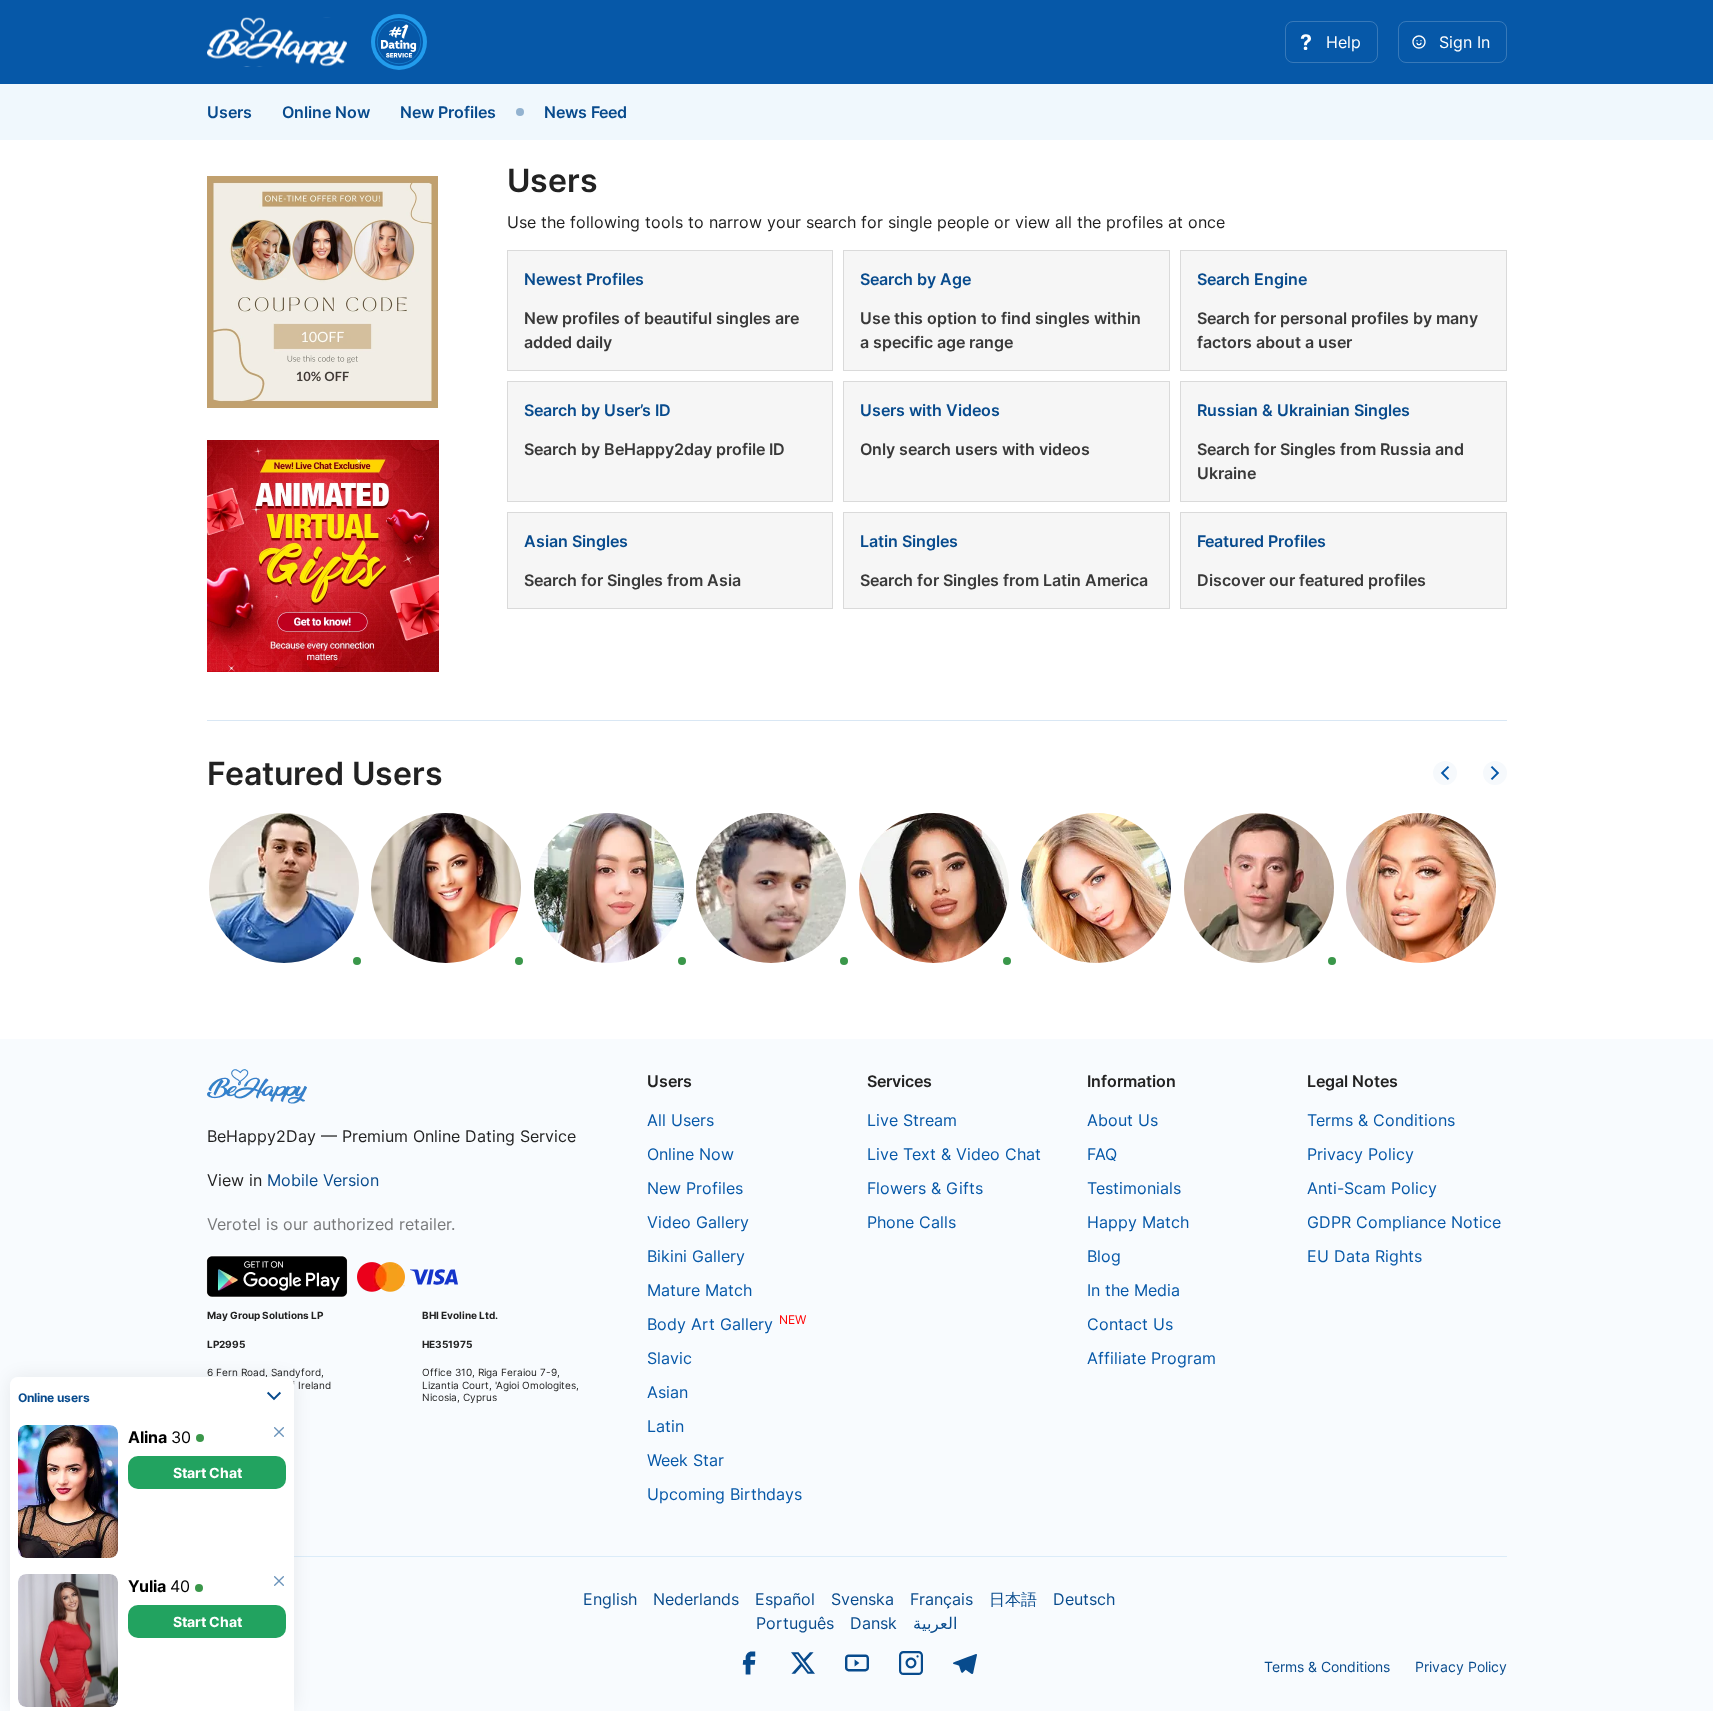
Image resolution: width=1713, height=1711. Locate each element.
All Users (680, 1120)
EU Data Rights (1364, 1256)
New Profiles (448, 112)
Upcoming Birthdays (724, 1494)
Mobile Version (323, 1180)
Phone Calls (911, 1222)
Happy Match (1138, 1222)
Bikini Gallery (696, 1256)
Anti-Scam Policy (1372, 1188)
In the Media (1133, 1290)
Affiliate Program (1151, 1358)
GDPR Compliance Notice (1404, 1222)
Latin (665, 1426)
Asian (667, 1392)
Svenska (862, 1599)
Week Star (685, 1460)
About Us (1122, 1120)
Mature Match (699, 1290)
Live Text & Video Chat (954, 1154)
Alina (147, 1433)
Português (795, 1623)
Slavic (669, 1358)
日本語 (1013, 1599)
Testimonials (1134, 1188)
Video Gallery (698, 1222)
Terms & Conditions (1381, 1120)
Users (229, 112)
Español (785, 1599)
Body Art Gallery (710, 1324)
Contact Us (1130, 1324)
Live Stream (912, 1120)
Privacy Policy (1360, 1154)
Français (941, 1599)
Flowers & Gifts (925, 1188)
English (610, 1599)
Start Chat (207, 1468)
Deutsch (1084, 1599)
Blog (1104, 1256)
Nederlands (696, 1599)
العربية (935, 1623)
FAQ (1102, 1154)
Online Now (326, 112)
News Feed (585, 112)
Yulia (147, 1582)
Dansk (873, 1623)
